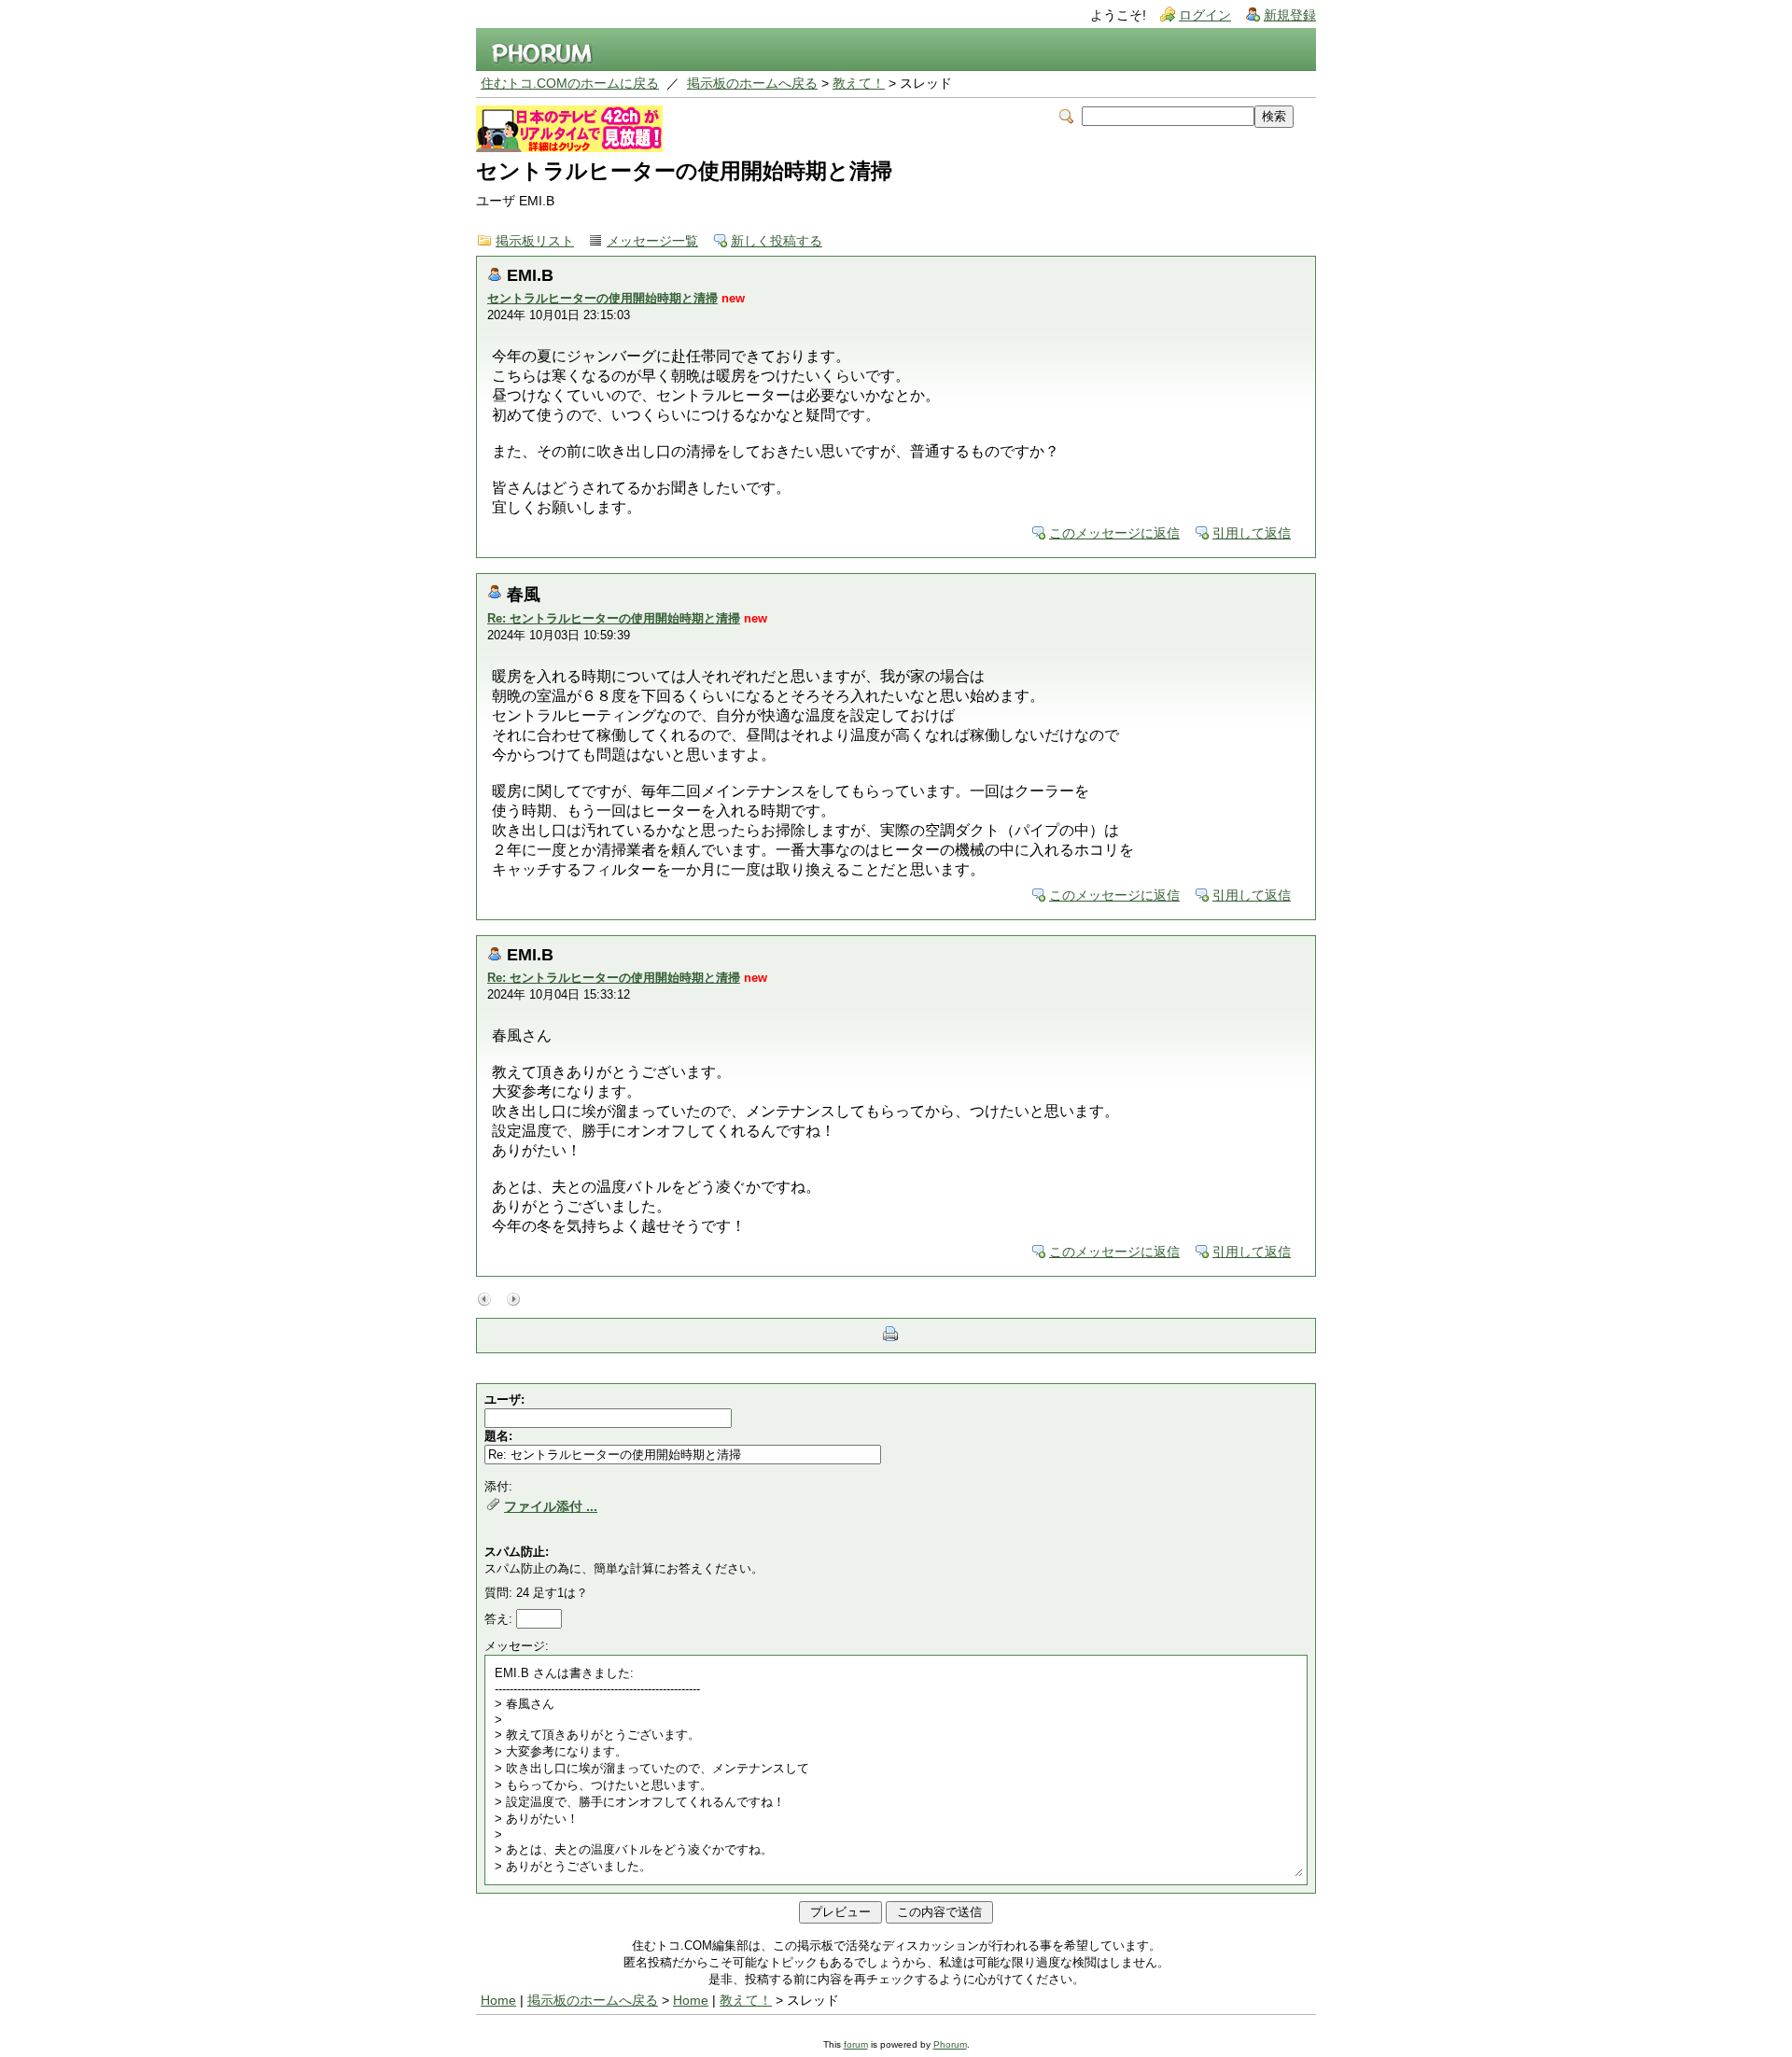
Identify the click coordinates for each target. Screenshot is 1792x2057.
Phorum (950, 2044)
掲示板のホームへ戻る (752, 84)
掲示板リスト (535, 241)
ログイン (1205, 15)
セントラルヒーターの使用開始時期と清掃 (602, 298)
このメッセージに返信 (1114, 533)
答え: (500, 1619)
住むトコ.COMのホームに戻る (570, 84)
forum (856, 2044)
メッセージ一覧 (652, 241)
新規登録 (1290, 15)
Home (498, 2001)
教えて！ (859, 84)
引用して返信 (1252, 533)
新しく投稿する (777, 241)
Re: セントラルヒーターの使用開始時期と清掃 (614, 618)
